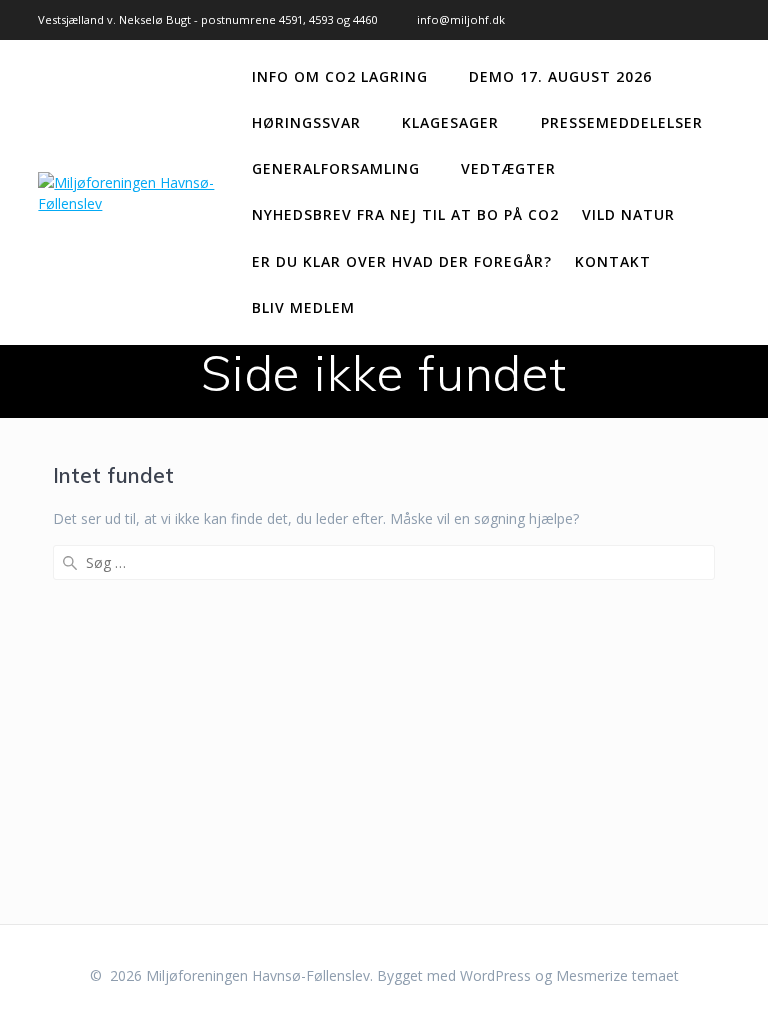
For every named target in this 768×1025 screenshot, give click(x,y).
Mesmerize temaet (617, 975)
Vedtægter (508, 168)
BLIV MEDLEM (303, 307)
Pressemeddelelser (622, 122)
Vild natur (628, 214)
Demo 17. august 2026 (560, 76)
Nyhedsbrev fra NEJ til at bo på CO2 (405, 214)
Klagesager (450, 122)
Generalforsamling (336, 168)
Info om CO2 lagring (340, 76)
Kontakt (613, 261)
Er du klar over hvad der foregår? (402, 261)
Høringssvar (306, 122)
